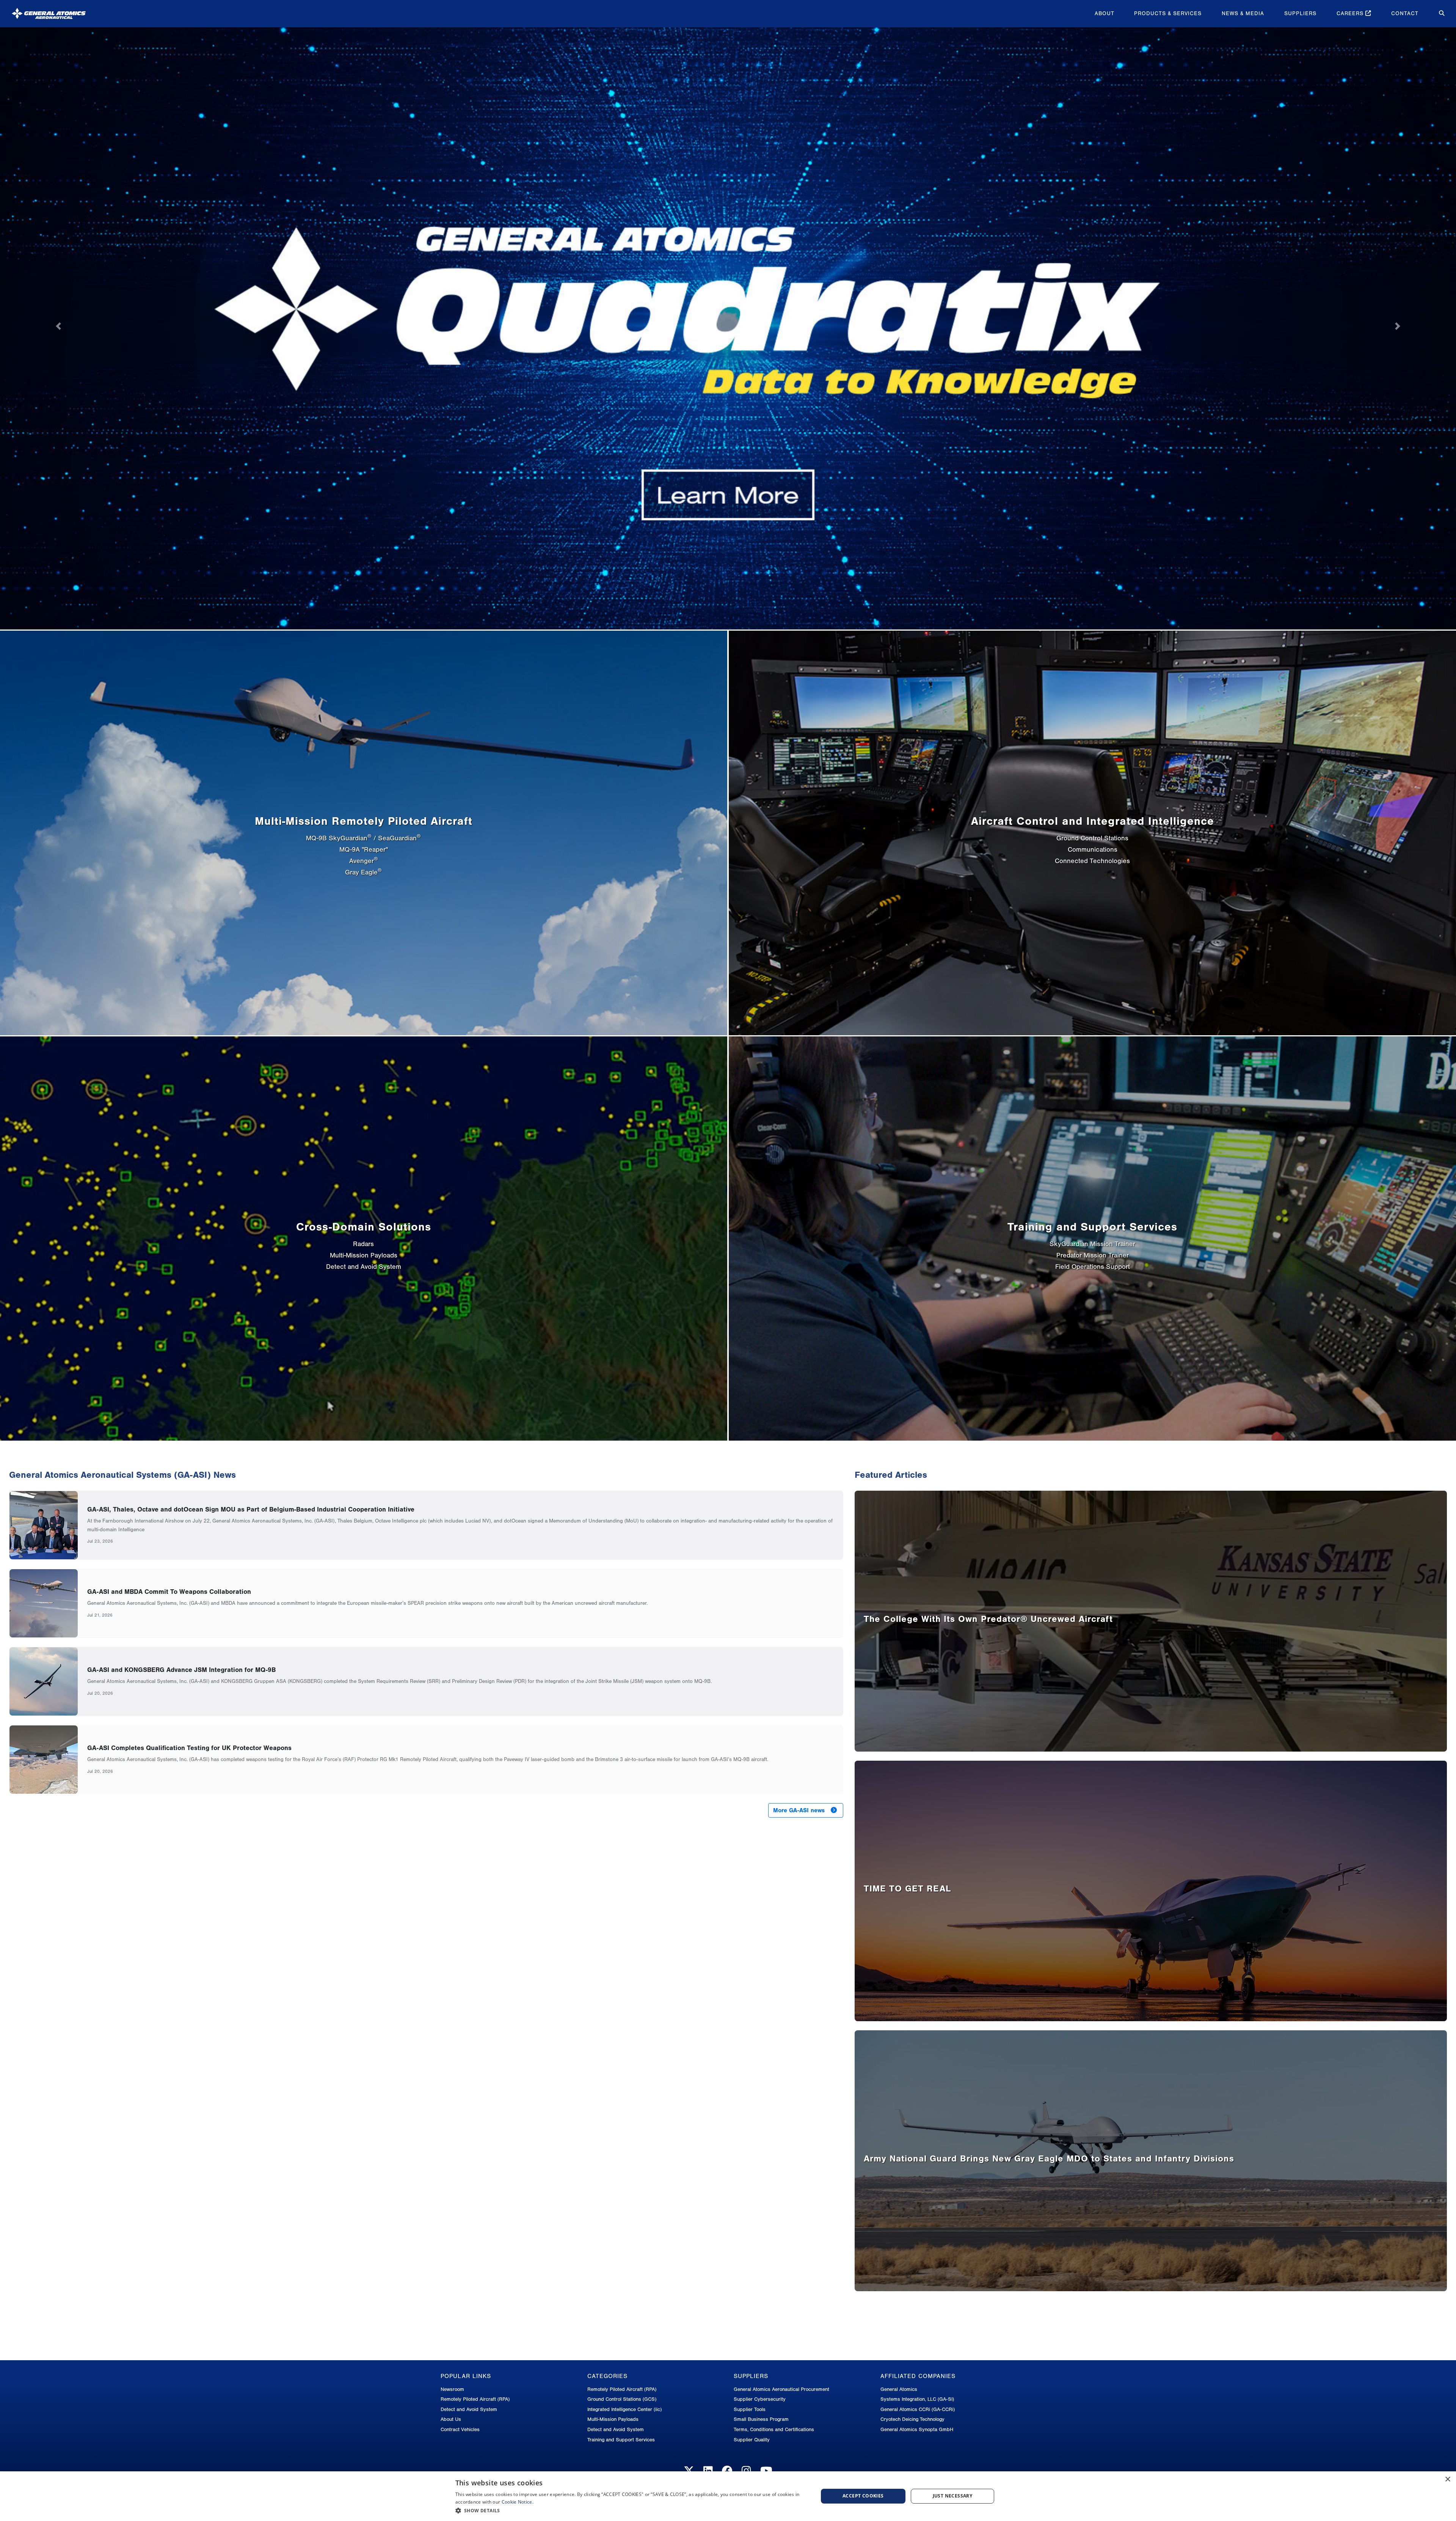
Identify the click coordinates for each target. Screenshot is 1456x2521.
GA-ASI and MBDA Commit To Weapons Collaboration (169, 1592)
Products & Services (1168, 13)
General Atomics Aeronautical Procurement (781, 2389)
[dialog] (728, 2496)
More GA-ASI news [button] (799, 1810)
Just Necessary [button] (953, 2496)
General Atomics (899, 2389)
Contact (1405, 13)
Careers (1351, 13)
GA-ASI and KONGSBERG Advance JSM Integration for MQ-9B (181, 1670)
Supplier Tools (750, 2409)
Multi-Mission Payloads (613, 2419)
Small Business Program (761, 2419)
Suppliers (1300, 13)
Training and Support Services (621, 2440)
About (1105, 13)
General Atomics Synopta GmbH (917, 2429)
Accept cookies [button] (863, 2496)
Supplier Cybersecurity (760, 2399)
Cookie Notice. (518, 2502)
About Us (451, 2419)
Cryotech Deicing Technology (912, 2419)
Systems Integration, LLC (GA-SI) (917, 2399)
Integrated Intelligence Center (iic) (624, 2409)
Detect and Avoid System (469, 2409)
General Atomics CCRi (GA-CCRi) (918, 2409)
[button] (632, 2511)
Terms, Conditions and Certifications (774, 2429)
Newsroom (452, 2389)
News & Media (1243, 13)
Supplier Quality (752, 2440)
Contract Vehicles (460, 2429)
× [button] (1447, 2479)
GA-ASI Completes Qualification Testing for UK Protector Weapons (189, 1748)
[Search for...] (1436, 14)
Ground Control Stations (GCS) (622, 2399)
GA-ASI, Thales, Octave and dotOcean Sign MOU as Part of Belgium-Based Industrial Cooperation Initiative (251, 1509)
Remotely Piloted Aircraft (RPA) (475, 2399)
